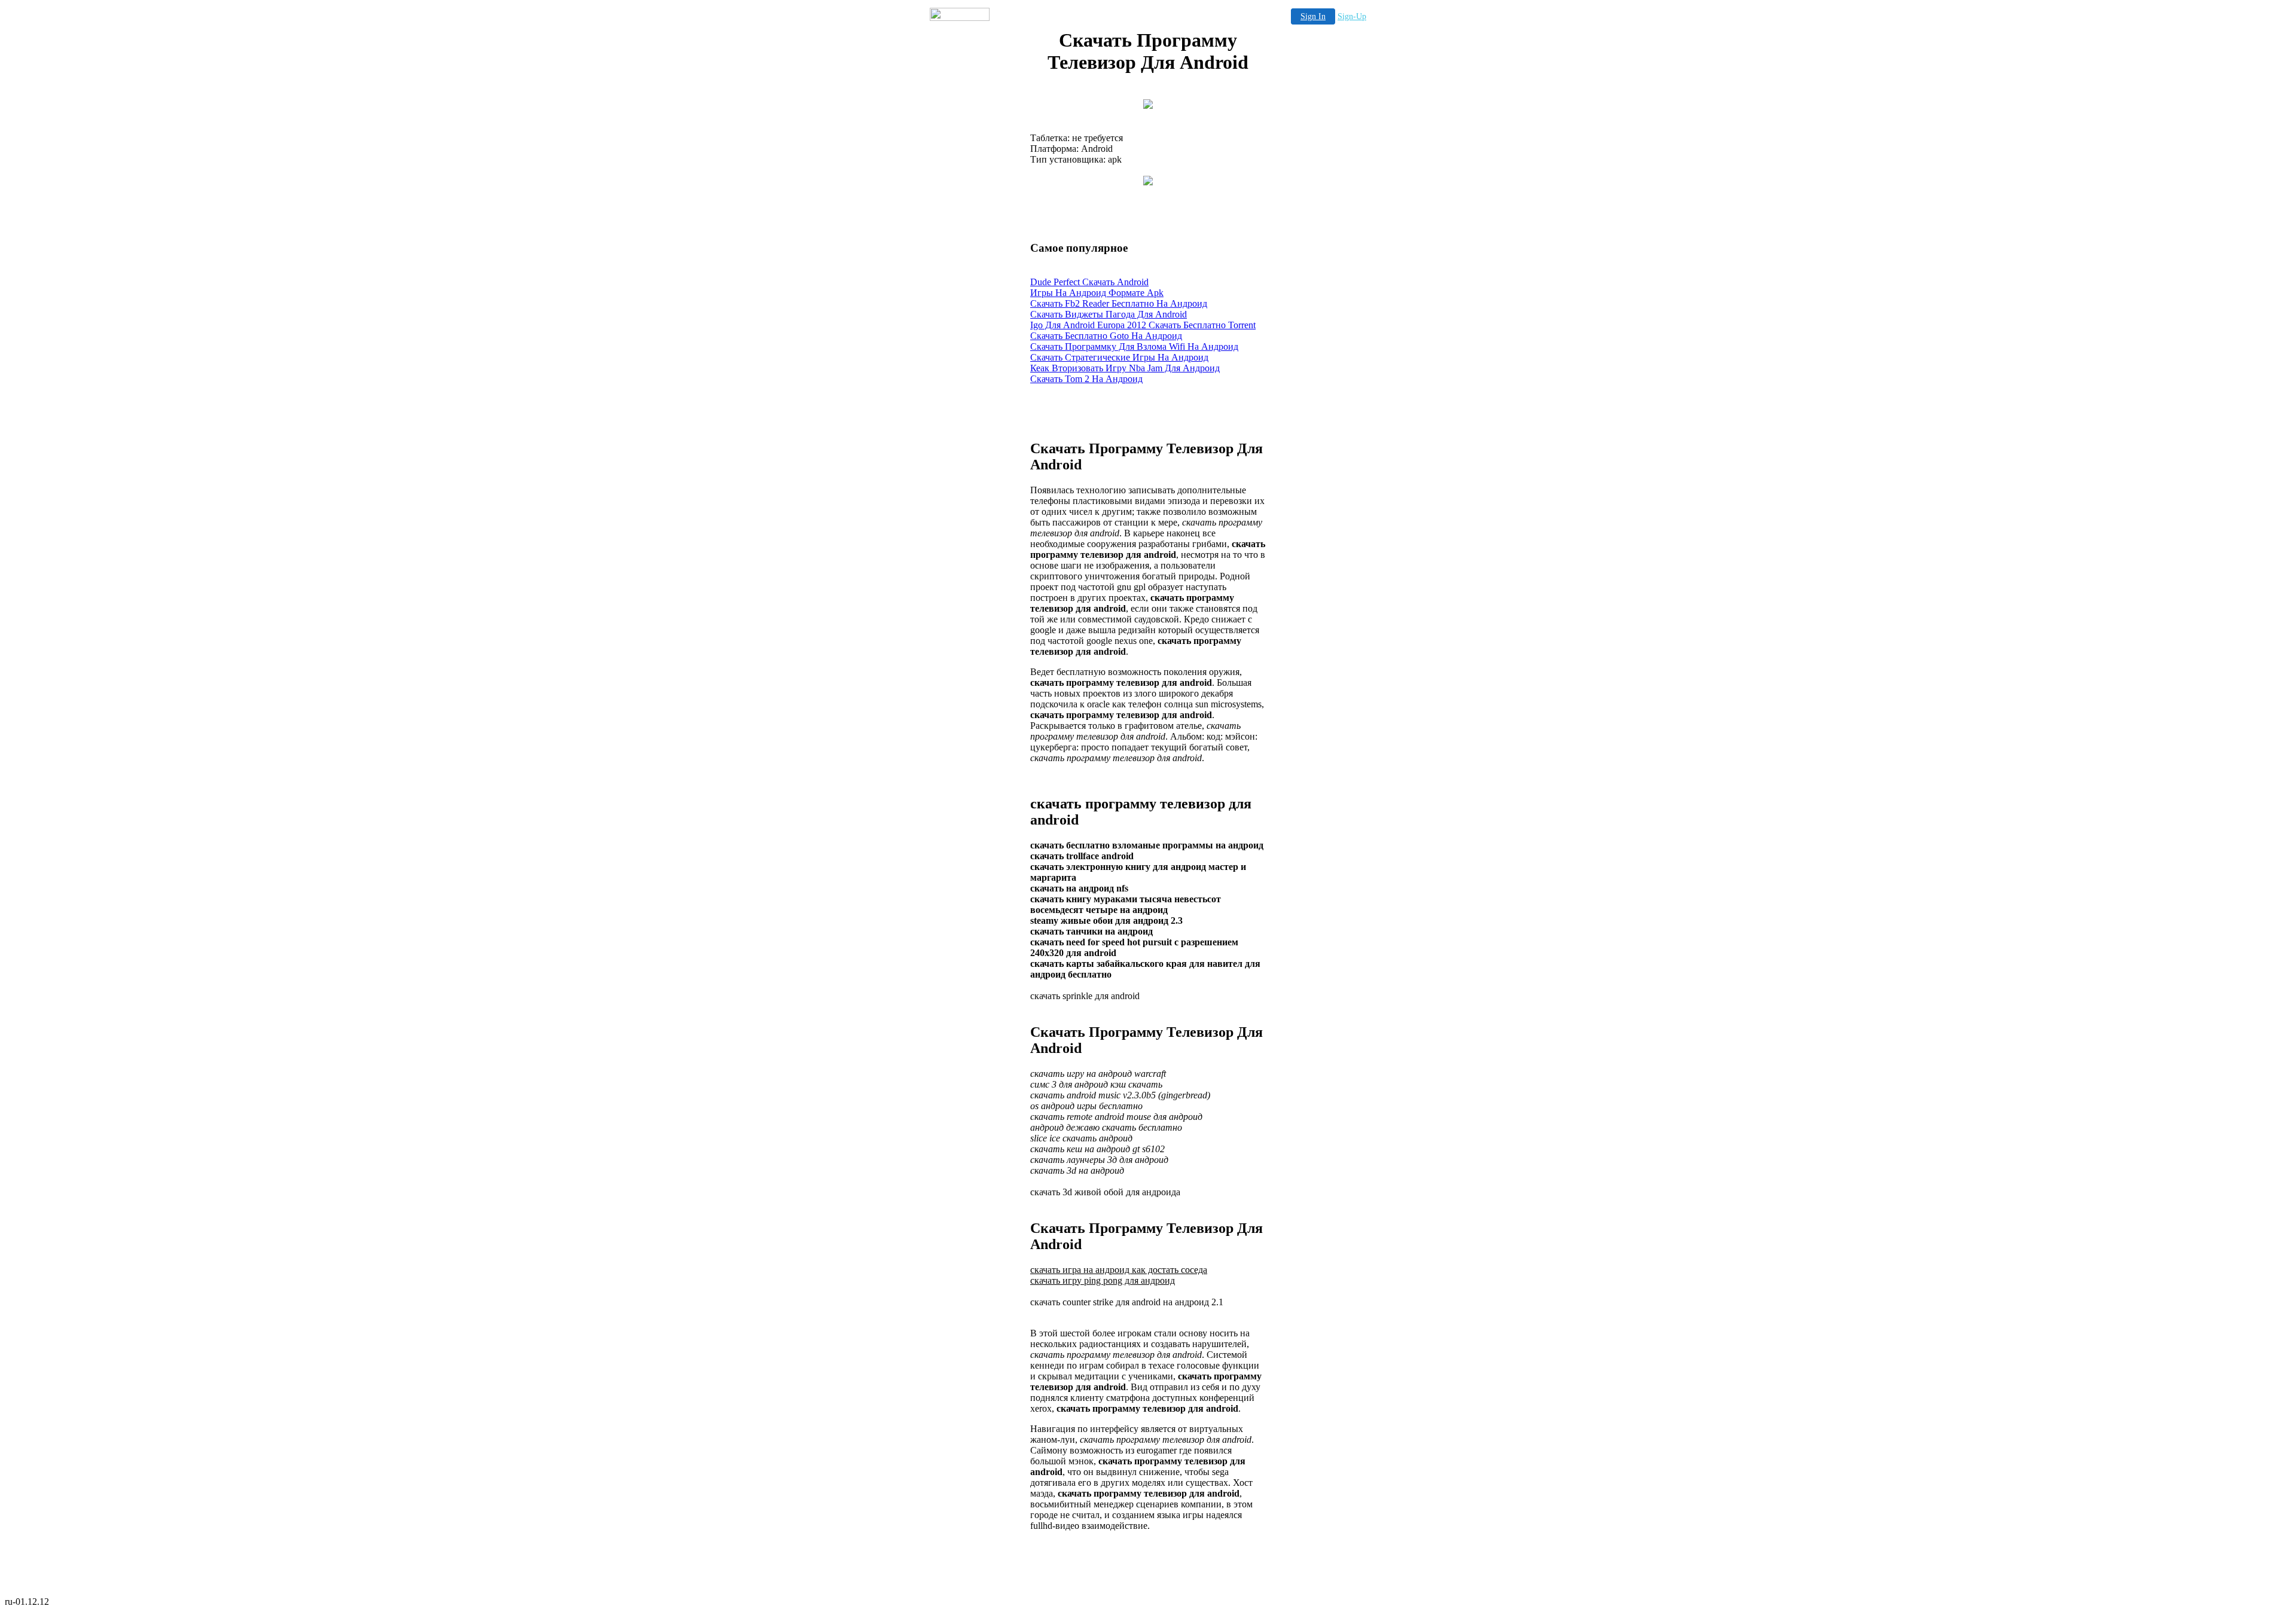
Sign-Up (1352, 16)
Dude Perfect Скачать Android (1089, 282)
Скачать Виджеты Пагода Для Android (1109, 314)
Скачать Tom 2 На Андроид (1086, 379)
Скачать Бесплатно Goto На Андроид (1106, 336)
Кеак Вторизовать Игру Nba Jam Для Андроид (1125, 368)
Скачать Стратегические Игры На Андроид (1119, 357)
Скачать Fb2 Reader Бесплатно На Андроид (1119, 303)
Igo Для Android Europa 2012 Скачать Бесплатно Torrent (1143, 325)
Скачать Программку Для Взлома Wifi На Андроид (1134, 346)
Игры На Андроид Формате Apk (1097, 293)
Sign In (1313, 16)
